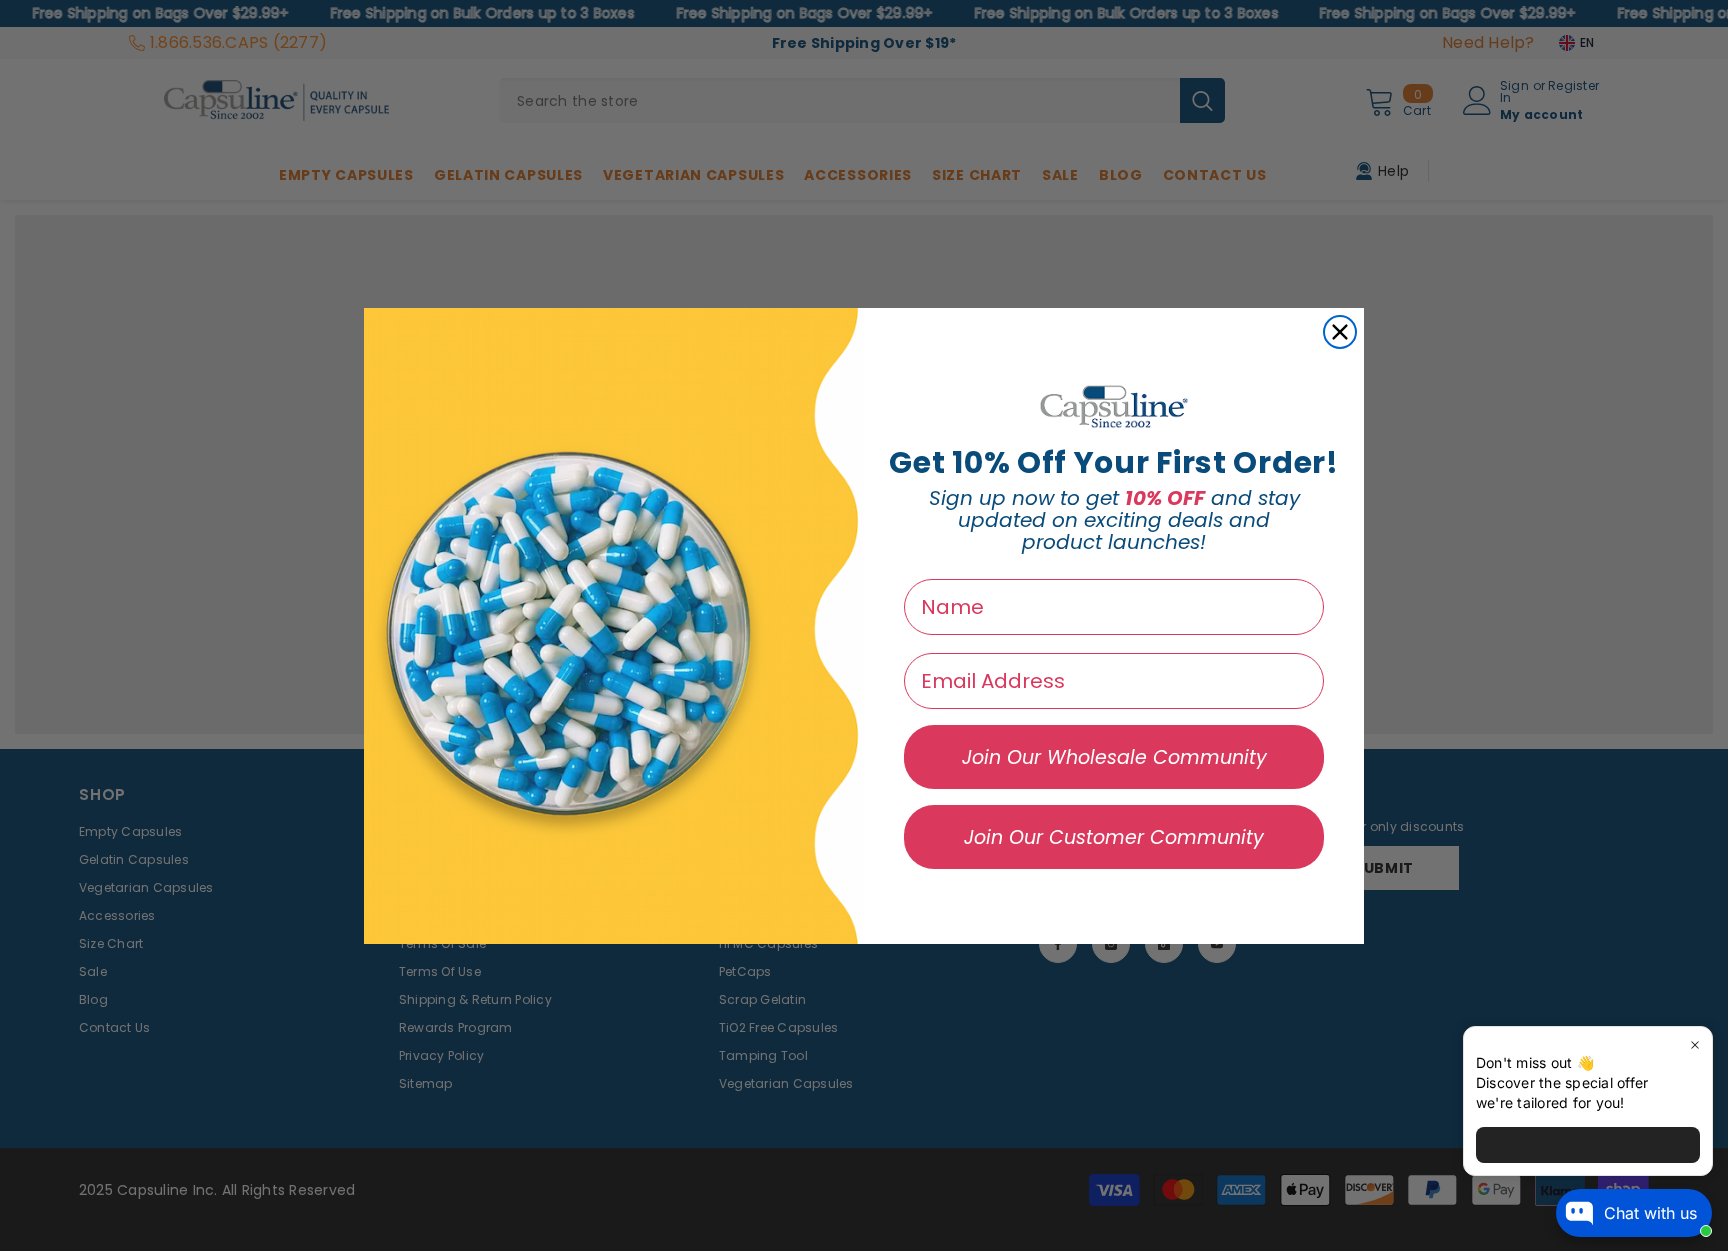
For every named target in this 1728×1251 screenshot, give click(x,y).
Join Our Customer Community (1114, 837)
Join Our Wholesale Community (1114, 757)
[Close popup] (1694, 1044)
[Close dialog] (1340, 332)
